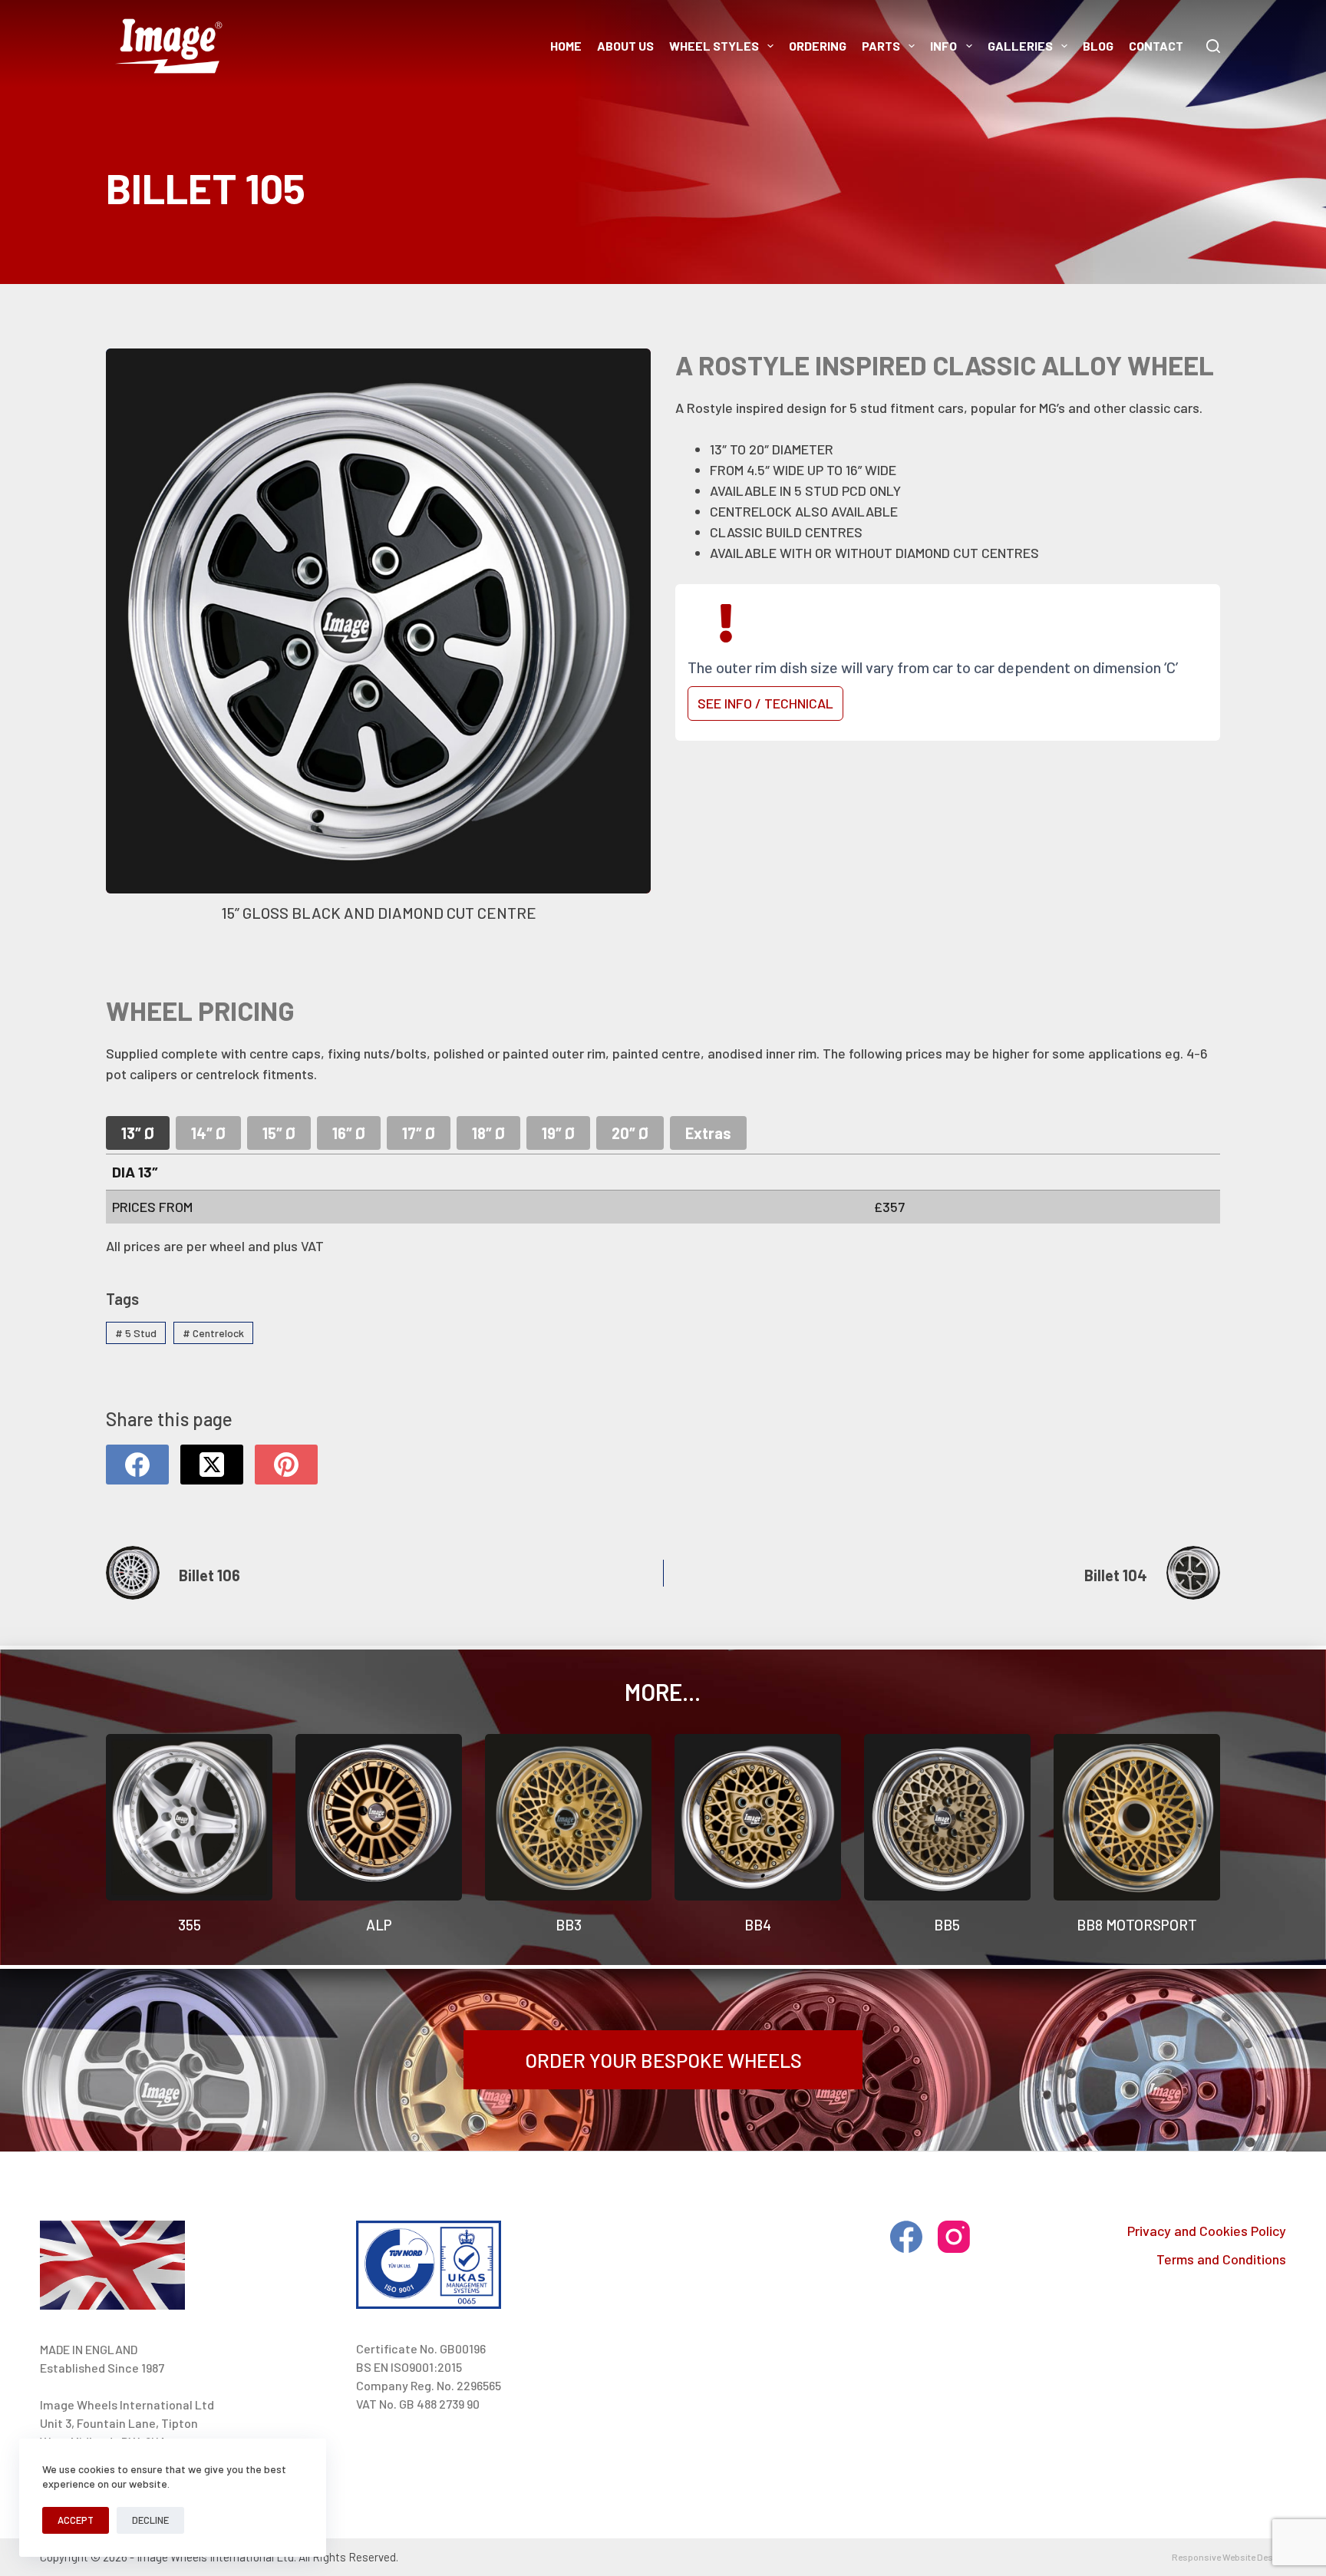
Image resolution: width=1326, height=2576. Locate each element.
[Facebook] (137, 1465)
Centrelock (213, 1333)
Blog (1098, 46)
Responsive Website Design (1229, 2557)
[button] (378, 640)
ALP (379, 1925)
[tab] (138, 1133)
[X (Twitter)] (212, 1465)
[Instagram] (954, 2237)
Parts (881, 46)
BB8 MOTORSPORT (1137, 1925)
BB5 (947, 1925)
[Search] (1213, 46)
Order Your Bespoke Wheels (663, 2060)
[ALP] (379, 1817)
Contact (1156, 46)
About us (625, 46)
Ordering (818, 46)
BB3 (569, 1925)
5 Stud (136, 1333)
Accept (76, 2520)
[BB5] (947, 1817)
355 (190, 1925)
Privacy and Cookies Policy (1207, 2231)
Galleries (1020, 46)
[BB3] (568, 1817)
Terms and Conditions (1221, 2259)
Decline (150, 2520)
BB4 (758, 1925)
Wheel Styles (714, 46)
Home (566, 46)
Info (943, 46)
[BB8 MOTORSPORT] (1137, 1817)
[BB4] (758, 1817)
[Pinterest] (286, 1465)
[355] (189, 1817)
